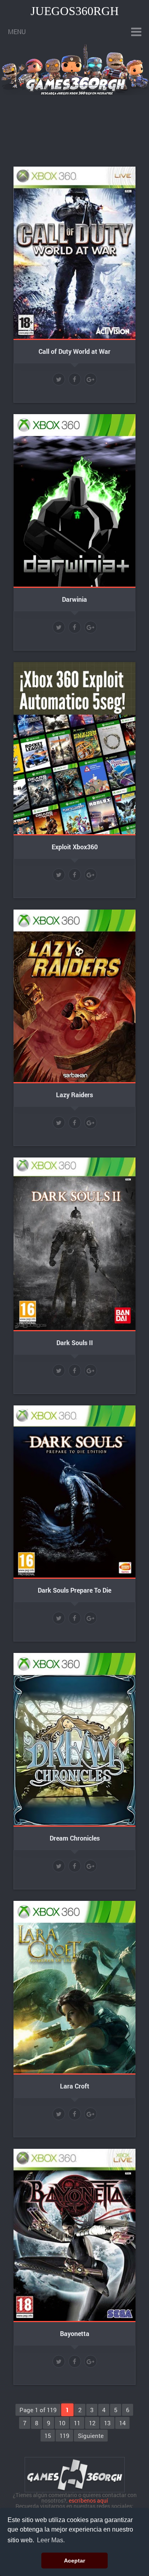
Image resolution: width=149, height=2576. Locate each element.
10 (62, 2423)
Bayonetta (75, 2333)
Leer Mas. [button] (51, 2540)
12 (92, 2423)
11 (77, 2423)
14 (122, 2423)
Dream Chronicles (75, 1838)
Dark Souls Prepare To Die (74, 1590)
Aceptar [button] (74, 2561)
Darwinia (74, 599)
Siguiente (91, 2436)
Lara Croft (75, 2086)
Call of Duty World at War (74, 351)
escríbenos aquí (88, 2500)
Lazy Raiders (74, 1095)
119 (64, 2436)
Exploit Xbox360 (75, 847)
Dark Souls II (75, 1343)
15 (48, 2436)
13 (107, 2423)
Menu (17, 32)
